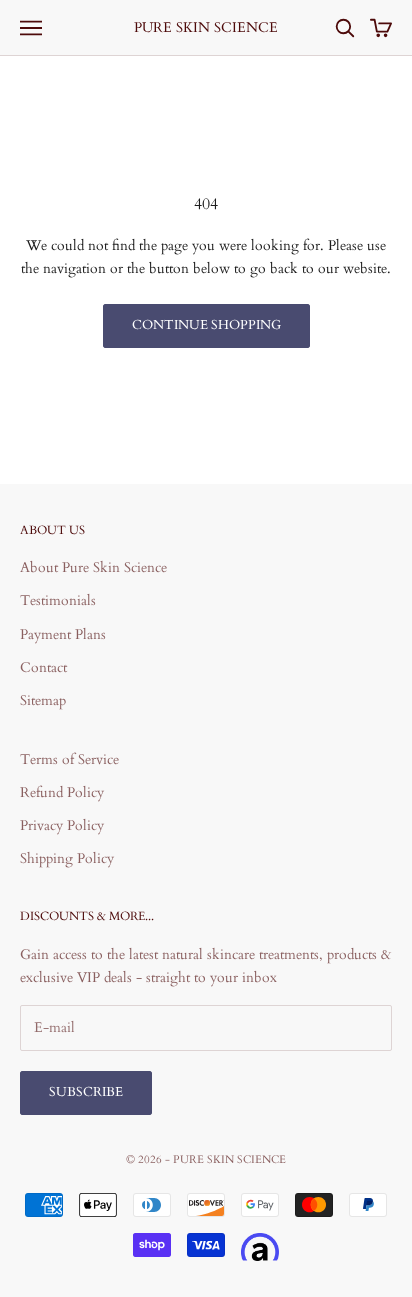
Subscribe (86, 1092)
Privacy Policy (62, 825)
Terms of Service (69, 759)
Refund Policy (62, 792)
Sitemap (43, 700)
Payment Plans (63, 634)
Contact (43, 667)
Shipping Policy (67, 858)
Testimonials (58, 600)
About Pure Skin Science (93, 567)
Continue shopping (206, 325)
